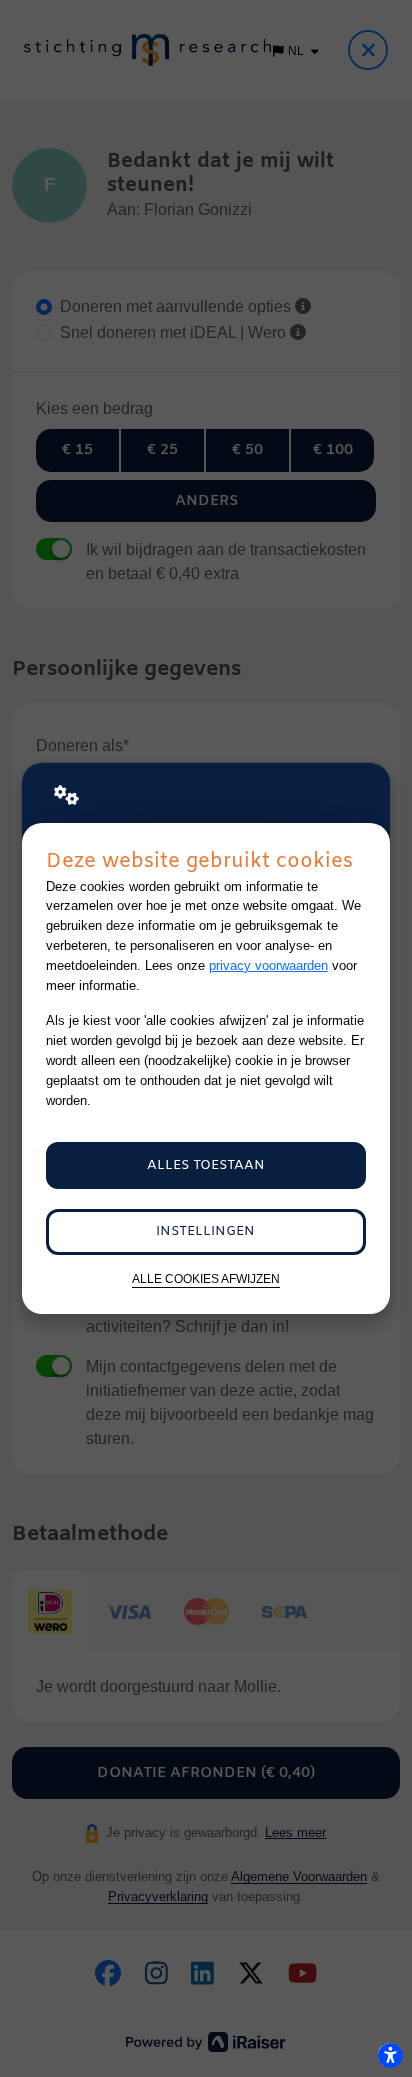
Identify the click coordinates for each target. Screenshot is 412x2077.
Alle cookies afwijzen (206, 1278)
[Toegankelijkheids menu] (390, 2055)
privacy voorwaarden (268, 965)
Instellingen (205, 1231)
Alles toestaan (206, 1165)
